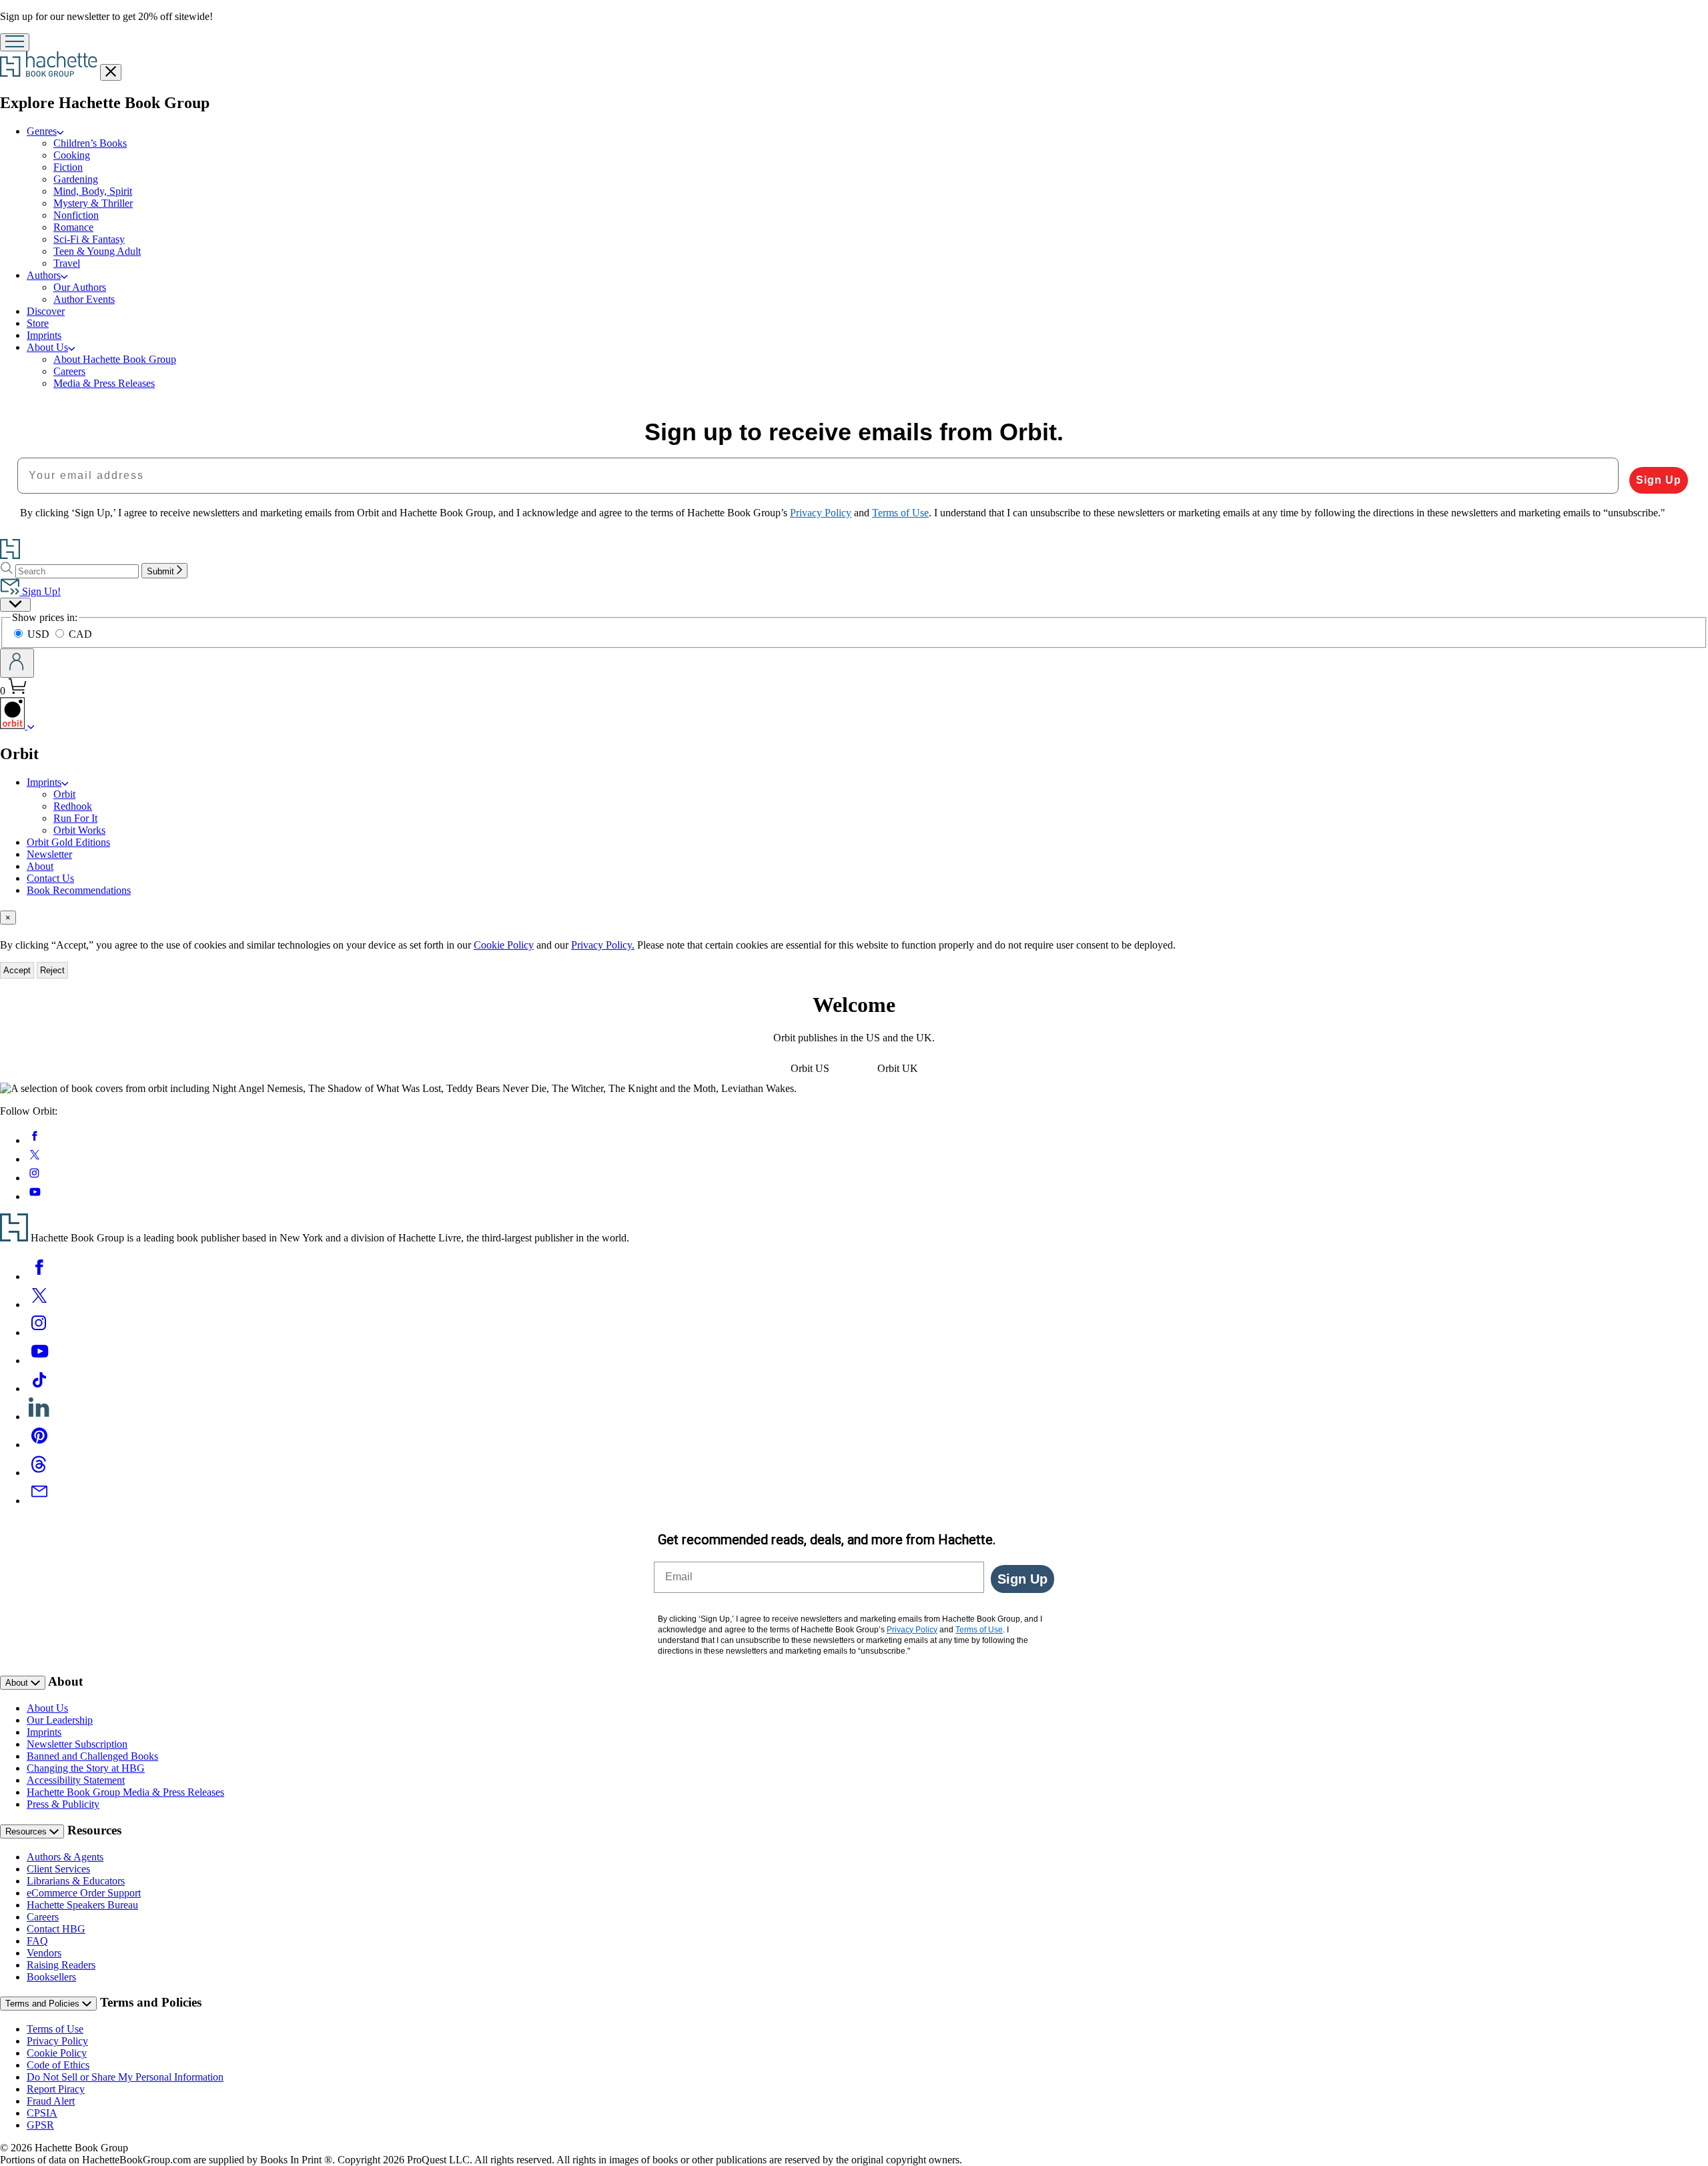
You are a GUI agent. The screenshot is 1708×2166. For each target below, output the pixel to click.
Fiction (68, 167)
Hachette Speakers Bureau (82, 1905)
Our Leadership (60, 1720)
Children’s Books (90, 143)
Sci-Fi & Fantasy (89, 239)
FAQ (37, 1941)
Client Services (58, 1869)
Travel (67, 263)
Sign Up (1659, 480)
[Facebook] (39, 1276)
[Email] (39, 1501)
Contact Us (50, 878)
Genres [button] (42, 131)
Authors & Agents (65, 1857)
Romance (73, 227)
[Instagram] (39, 1332)
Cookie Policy (504, 945)
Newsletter (49, 854)
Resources (27, 1831)
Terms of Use (55, 2029)
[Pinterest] (39, 1445)
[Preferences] (15, 605)
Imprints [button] (44, 782)
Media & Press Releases (104, 383)
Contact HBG (56, 1929)
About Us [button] (47, 347)
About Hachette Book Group (115, 359)
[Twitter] (39, 1304)
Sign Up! (40, 591)
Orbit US (810, 1068)
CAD (80, 634)
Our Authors (80, 287)
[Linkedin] (39, 1417)
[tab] (854, 918)
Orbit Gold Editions (68, 842)
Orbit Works (79, 830)
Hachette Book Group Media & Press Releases (125, 1792)
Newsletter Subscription (77, 1744)
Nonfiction (76, 215)
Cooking (72, 155)
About (40, 866)
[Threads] (39, 1473)
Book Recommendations (79, 890)
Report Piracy (56, 2089)
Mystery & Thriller (93, 203)
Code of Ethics (58, 2065)
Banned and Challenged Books (92, 1756)
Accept (17, 970)
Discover (46, 311)
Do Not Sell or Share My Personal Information (125, 2077)
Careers (69, 371)
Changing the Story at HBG (86, 1768)
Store (38, 323)
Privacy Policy (57, 2041)
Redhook (73, 806)
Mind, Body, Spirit (93, 191)
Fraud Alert (51, 2101)
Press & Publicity (63, 1804)
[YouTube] (39, 1361)
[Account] (17, 663)
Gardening (76, 179)
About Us (47, 1708)
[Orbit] (31, 725)
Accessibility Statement (76, 1780)
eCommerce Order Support (84, 1893)
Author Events (84, 299)
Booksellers (51, 1977)
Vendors (44, 1953)
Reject (52, 970)
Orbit (64, 794)
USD (40, 634)
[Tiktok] (39, 1389)
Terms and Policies (44, 2004)
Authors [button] (44, 275)
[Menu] (15, 42)
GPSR (40, 2125)
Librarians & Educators (76, 1881)
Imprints (44, 335)
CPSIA (42, 2113)
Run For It (75, 818)
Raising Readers (61, 1965)
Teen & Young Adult (97, 251)
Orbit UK (898, 1068)
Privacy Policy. (603, 945)
